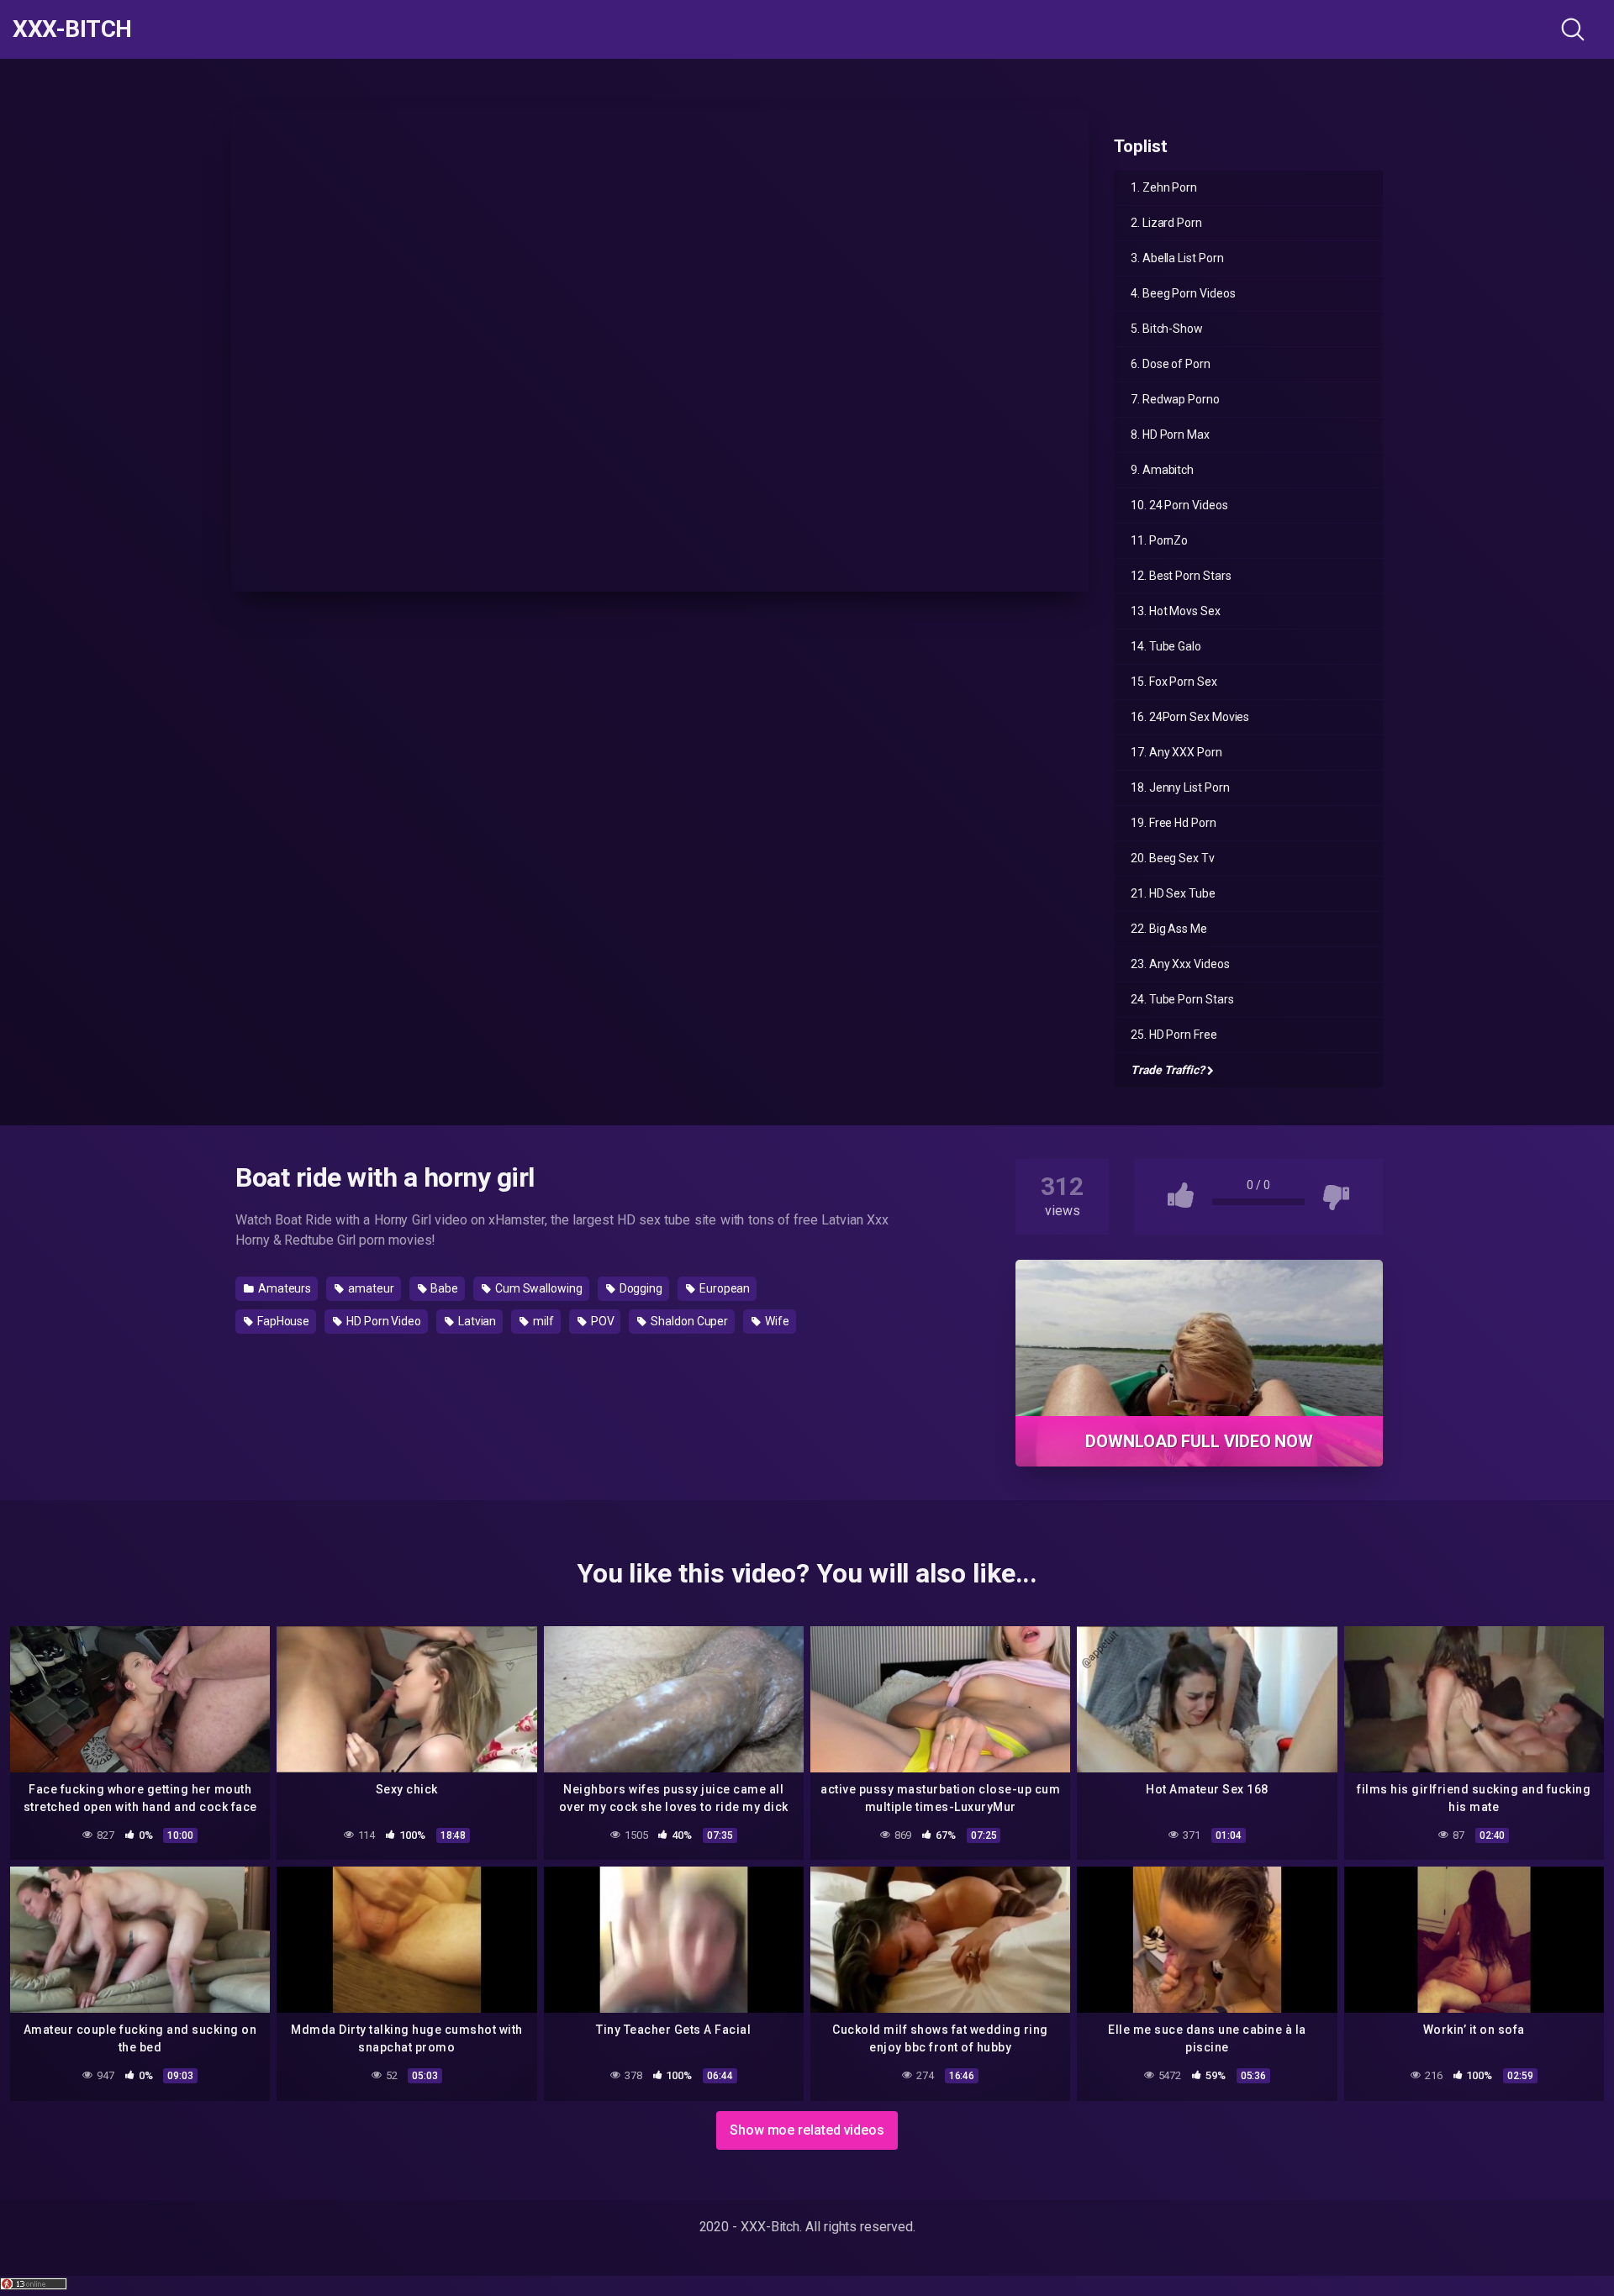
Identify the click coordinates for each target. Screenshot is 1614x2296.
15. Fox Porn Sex (1174, 682)
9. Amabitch (1162, 470)
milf (542, 1321)
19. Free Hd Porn (1174, 823)
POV (601, 1321)
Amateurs (283, 1288)
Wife (776, 1321)
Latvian (476, 1321)
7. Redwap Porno (1175, 399)
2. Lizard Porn (1166, 223)
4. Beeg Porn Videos (1183, 293)
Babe (443, 1288)
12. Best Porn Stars (1181, 576)
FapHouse (282, 1321)
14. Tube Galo (1166, 646)
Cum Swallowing (538, 1288)
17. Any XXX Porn (1176, 752)
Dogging (640, 1288)
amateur (369, 1288)
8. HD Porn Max (1170, 434)
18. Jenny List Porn (1180, 787)
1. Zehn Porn (1164, 187)
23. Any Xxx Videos (1180, 964)
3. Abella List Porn (1177, 258)
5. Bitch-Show (1167, 329)
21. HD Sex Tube (1173, 893)
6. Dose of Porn (1171, 364)
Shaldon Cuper (688, 1321)
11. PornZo (1159, 540)
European (723, 1288)
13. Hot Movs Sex (1176, 611)
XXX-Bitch (72, 29)
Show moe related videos (807, 2130)
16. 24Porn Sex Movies (1190, 717)
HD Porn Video (382, 1321)
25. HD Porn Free (1174, 1035)
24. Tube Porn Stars (1182, 999)
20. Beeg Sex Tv (1173, 858)
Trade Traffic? (1168, 1070)
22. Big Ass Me (1169, 929)
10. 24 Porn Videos (1179, 505)
